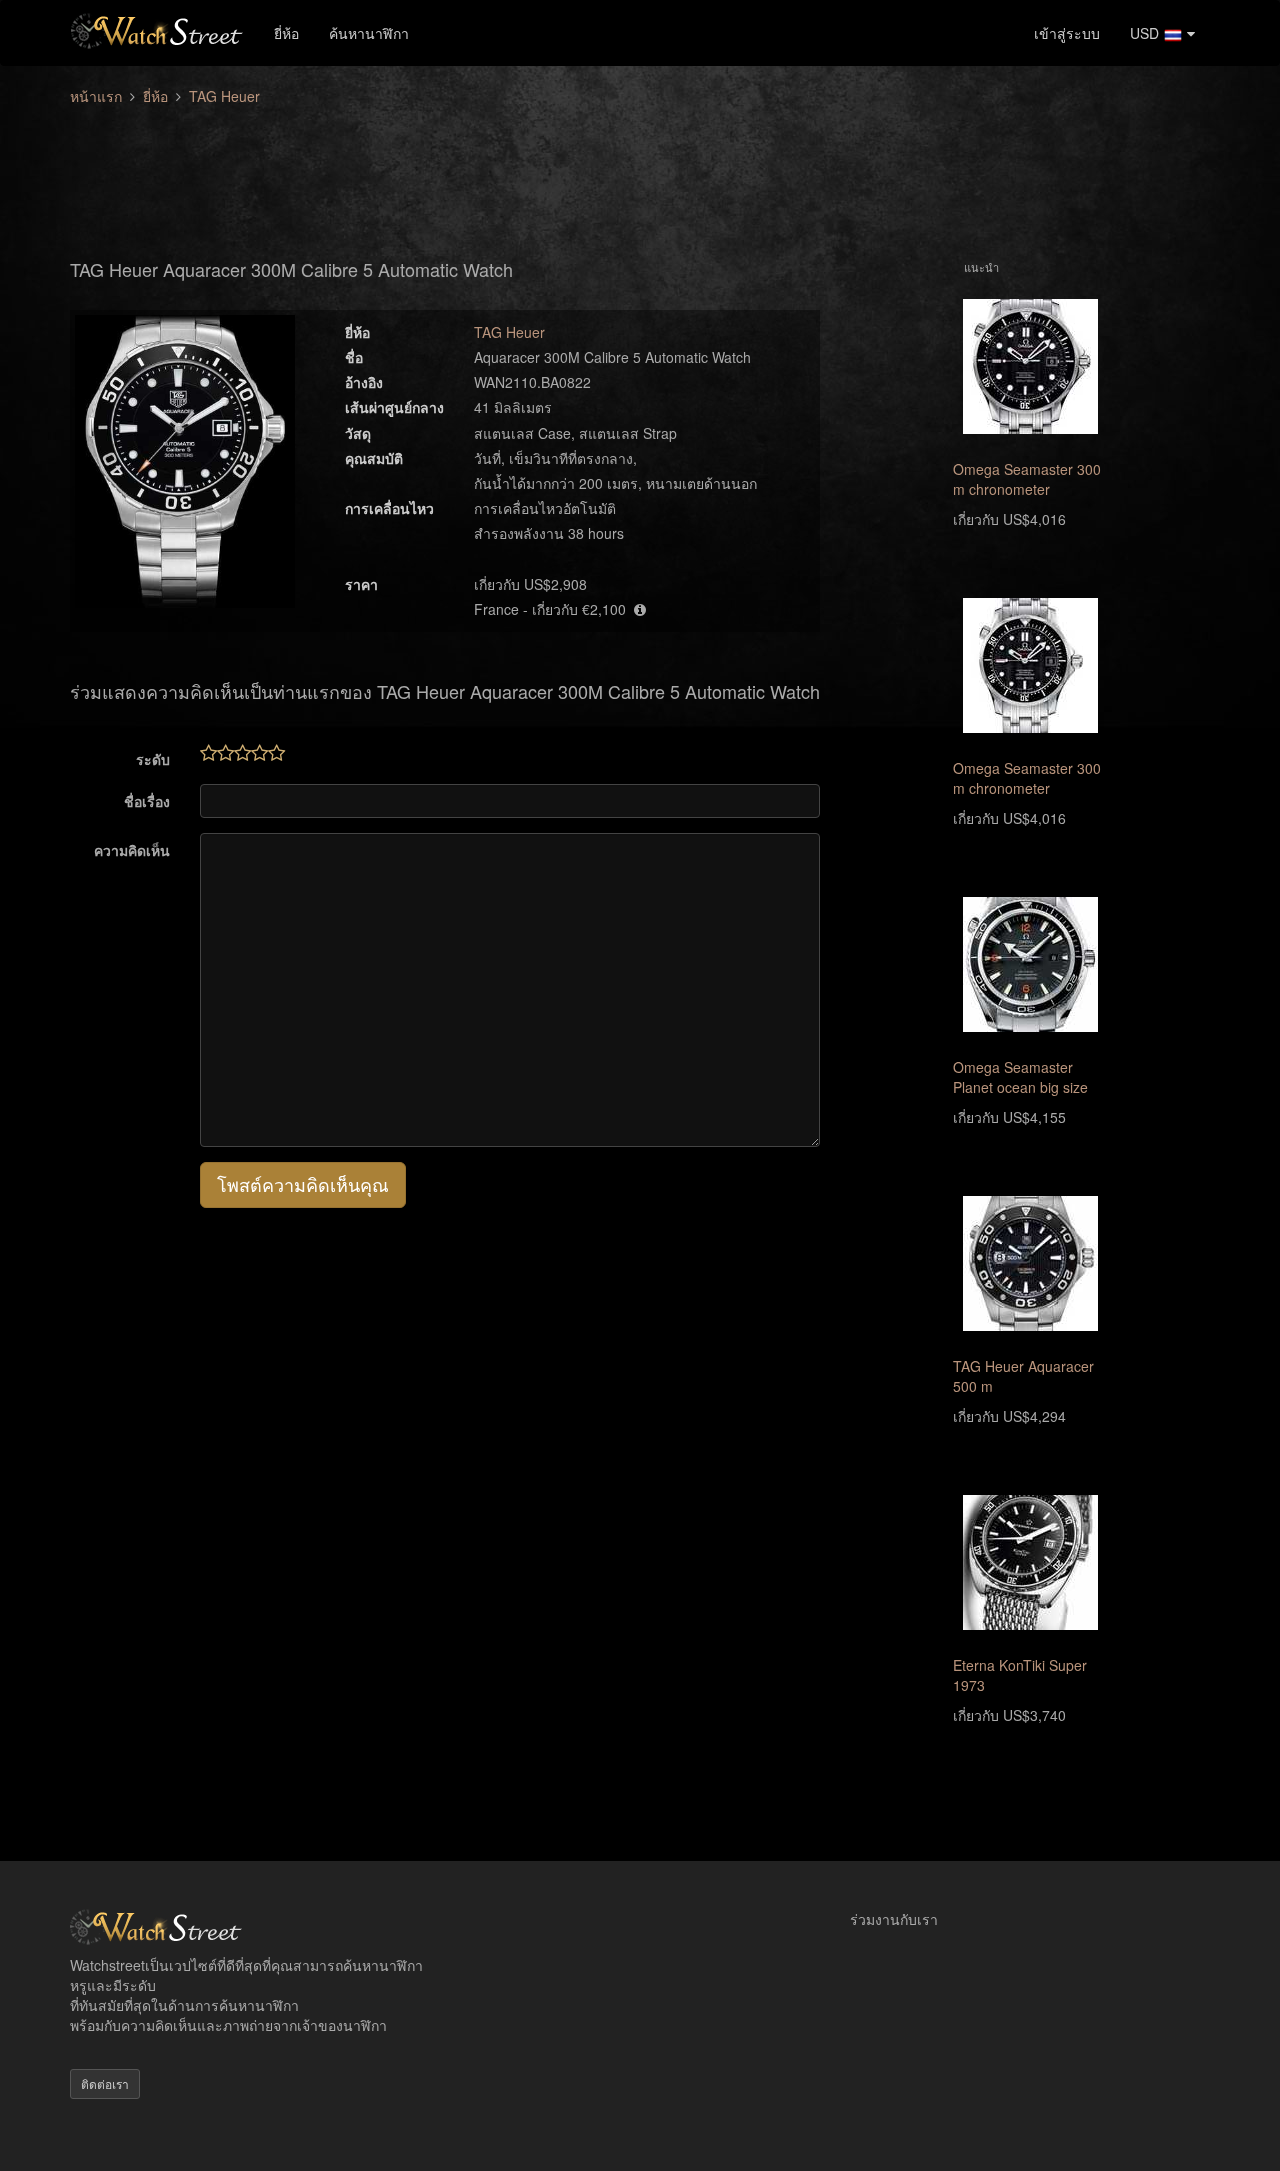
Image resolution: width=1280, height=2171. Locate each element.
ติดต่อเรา (105, 2083)
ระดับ (153, 759)
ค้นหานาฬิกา (369, 33)
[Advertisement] (640, 171)
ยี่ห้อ (286, 33)
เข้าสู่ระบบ (1067, 33)
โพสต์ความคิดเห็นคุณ (303, 1184)
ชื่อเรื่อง (147, 801)
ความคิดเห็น (132, 850)
